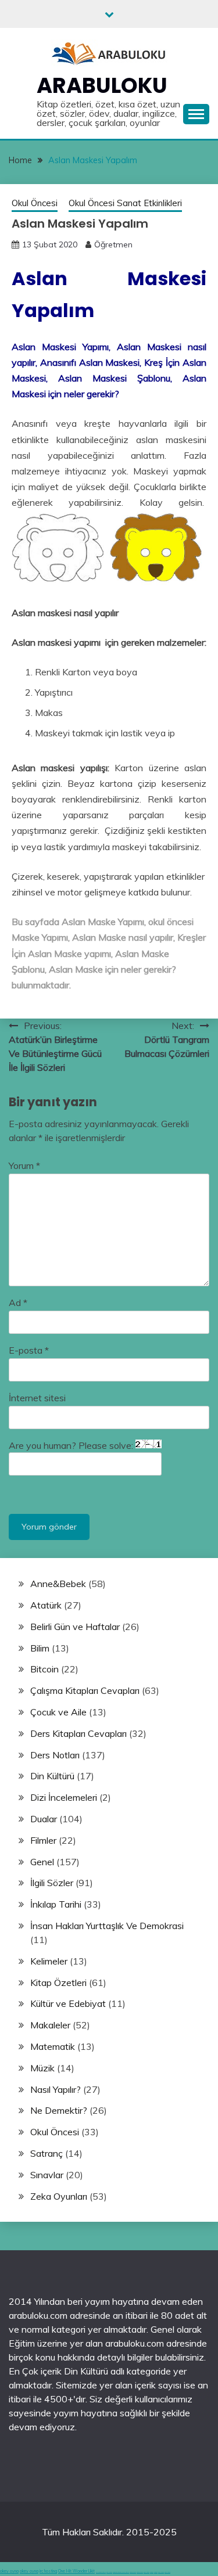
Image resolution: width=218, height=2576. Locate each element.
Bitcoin (44, 1669)
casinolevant (133, 2572)
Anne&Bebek (58, 1584)
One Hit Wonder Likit (76, 2571)
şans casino (146, 2572)
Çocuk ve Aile (58, 1712)
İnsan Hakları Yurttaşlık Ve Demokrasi (107, 1926)
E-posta (29, 1350)
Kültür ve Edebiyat (68, 2003)
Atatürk (46, 1605)
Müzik (42, 2068)
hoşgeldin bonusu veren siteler (121, 2572)
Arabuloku (102, 85)
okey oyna (9, 2571)
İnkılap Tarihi (56, 1904)
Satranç (47, 2153)
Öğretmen (113, 244)
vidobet (152, 2572)
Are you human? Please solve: (72, 1445)
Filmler (43, 1840)
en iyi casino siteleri (101, 2572)
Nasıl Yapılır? (56, 2089)
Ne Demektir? (59, 2110)
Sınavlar (47, 2175)
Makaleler (50, 2025)
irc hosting (48, 2571)
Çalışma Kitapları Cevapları (85, 1690)
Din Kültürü (52, 1776)
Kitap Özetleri (58, 1983)
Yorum (24, 1165)
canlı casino (109, 2572)
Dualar (44, 1819)
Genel (42, 1862)
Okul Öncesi (35, 203)
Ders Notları (55, 1755)
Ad (18, 1303)
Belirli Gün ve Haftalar (75, 1627)
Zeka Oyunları (59, 2196)
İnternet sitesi (37, 1398)
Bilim (40, 1648)
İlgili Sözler (52, 1883)
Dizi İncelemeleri (64, 1797)
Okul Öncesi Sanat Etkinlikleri (125, 203)
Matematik (53, 2046)
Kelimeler (49, 1961)
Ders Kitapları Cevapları (78, 1733)
